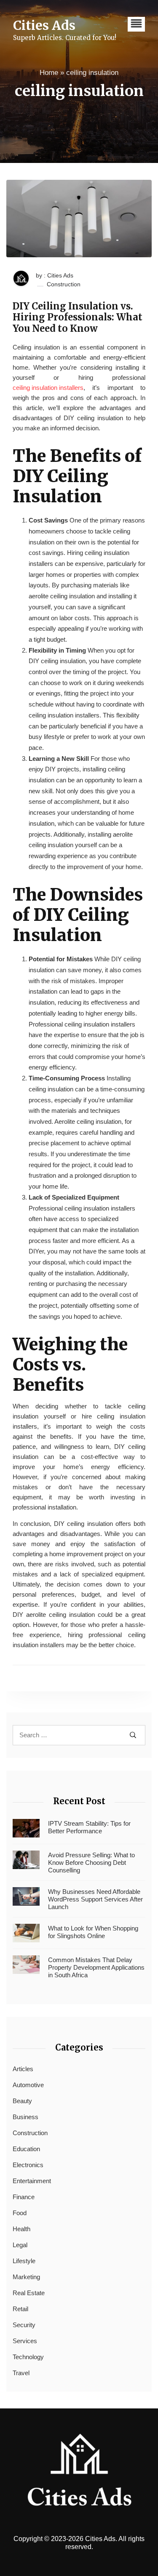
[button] (136, 24)
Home (49, 73)
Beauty (22, 2101)
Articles (23, 2069)
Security (24, 2325)
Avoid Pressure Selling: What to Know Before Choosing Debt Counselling (91, 1863)
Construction (64, 284)
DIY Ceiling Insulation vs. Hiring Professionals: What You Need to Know (78, 317)
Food (20, 2213)
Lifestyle (24, 2261)
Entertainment (32, 2181)
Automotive (28, 2085)
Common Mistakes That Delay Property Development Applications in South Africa (96, 1967)
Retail (20, 2309)
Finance (24, 2197)
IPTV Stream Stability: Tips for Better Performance (89, 1827)
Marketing (26, 2277)
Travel (21, 2373)
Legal (20, 2245)
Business (25, 2117)
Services (25, 2341)
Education (26, 2149)
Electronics (28, 2165)
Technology (28, 2357)
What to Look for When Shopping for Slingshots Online (93, 1932)
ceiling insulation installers (48, 388)
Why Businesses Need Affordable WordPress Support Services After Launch (95, 1899)
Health (21, 2229)
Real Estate (29, 2293)
